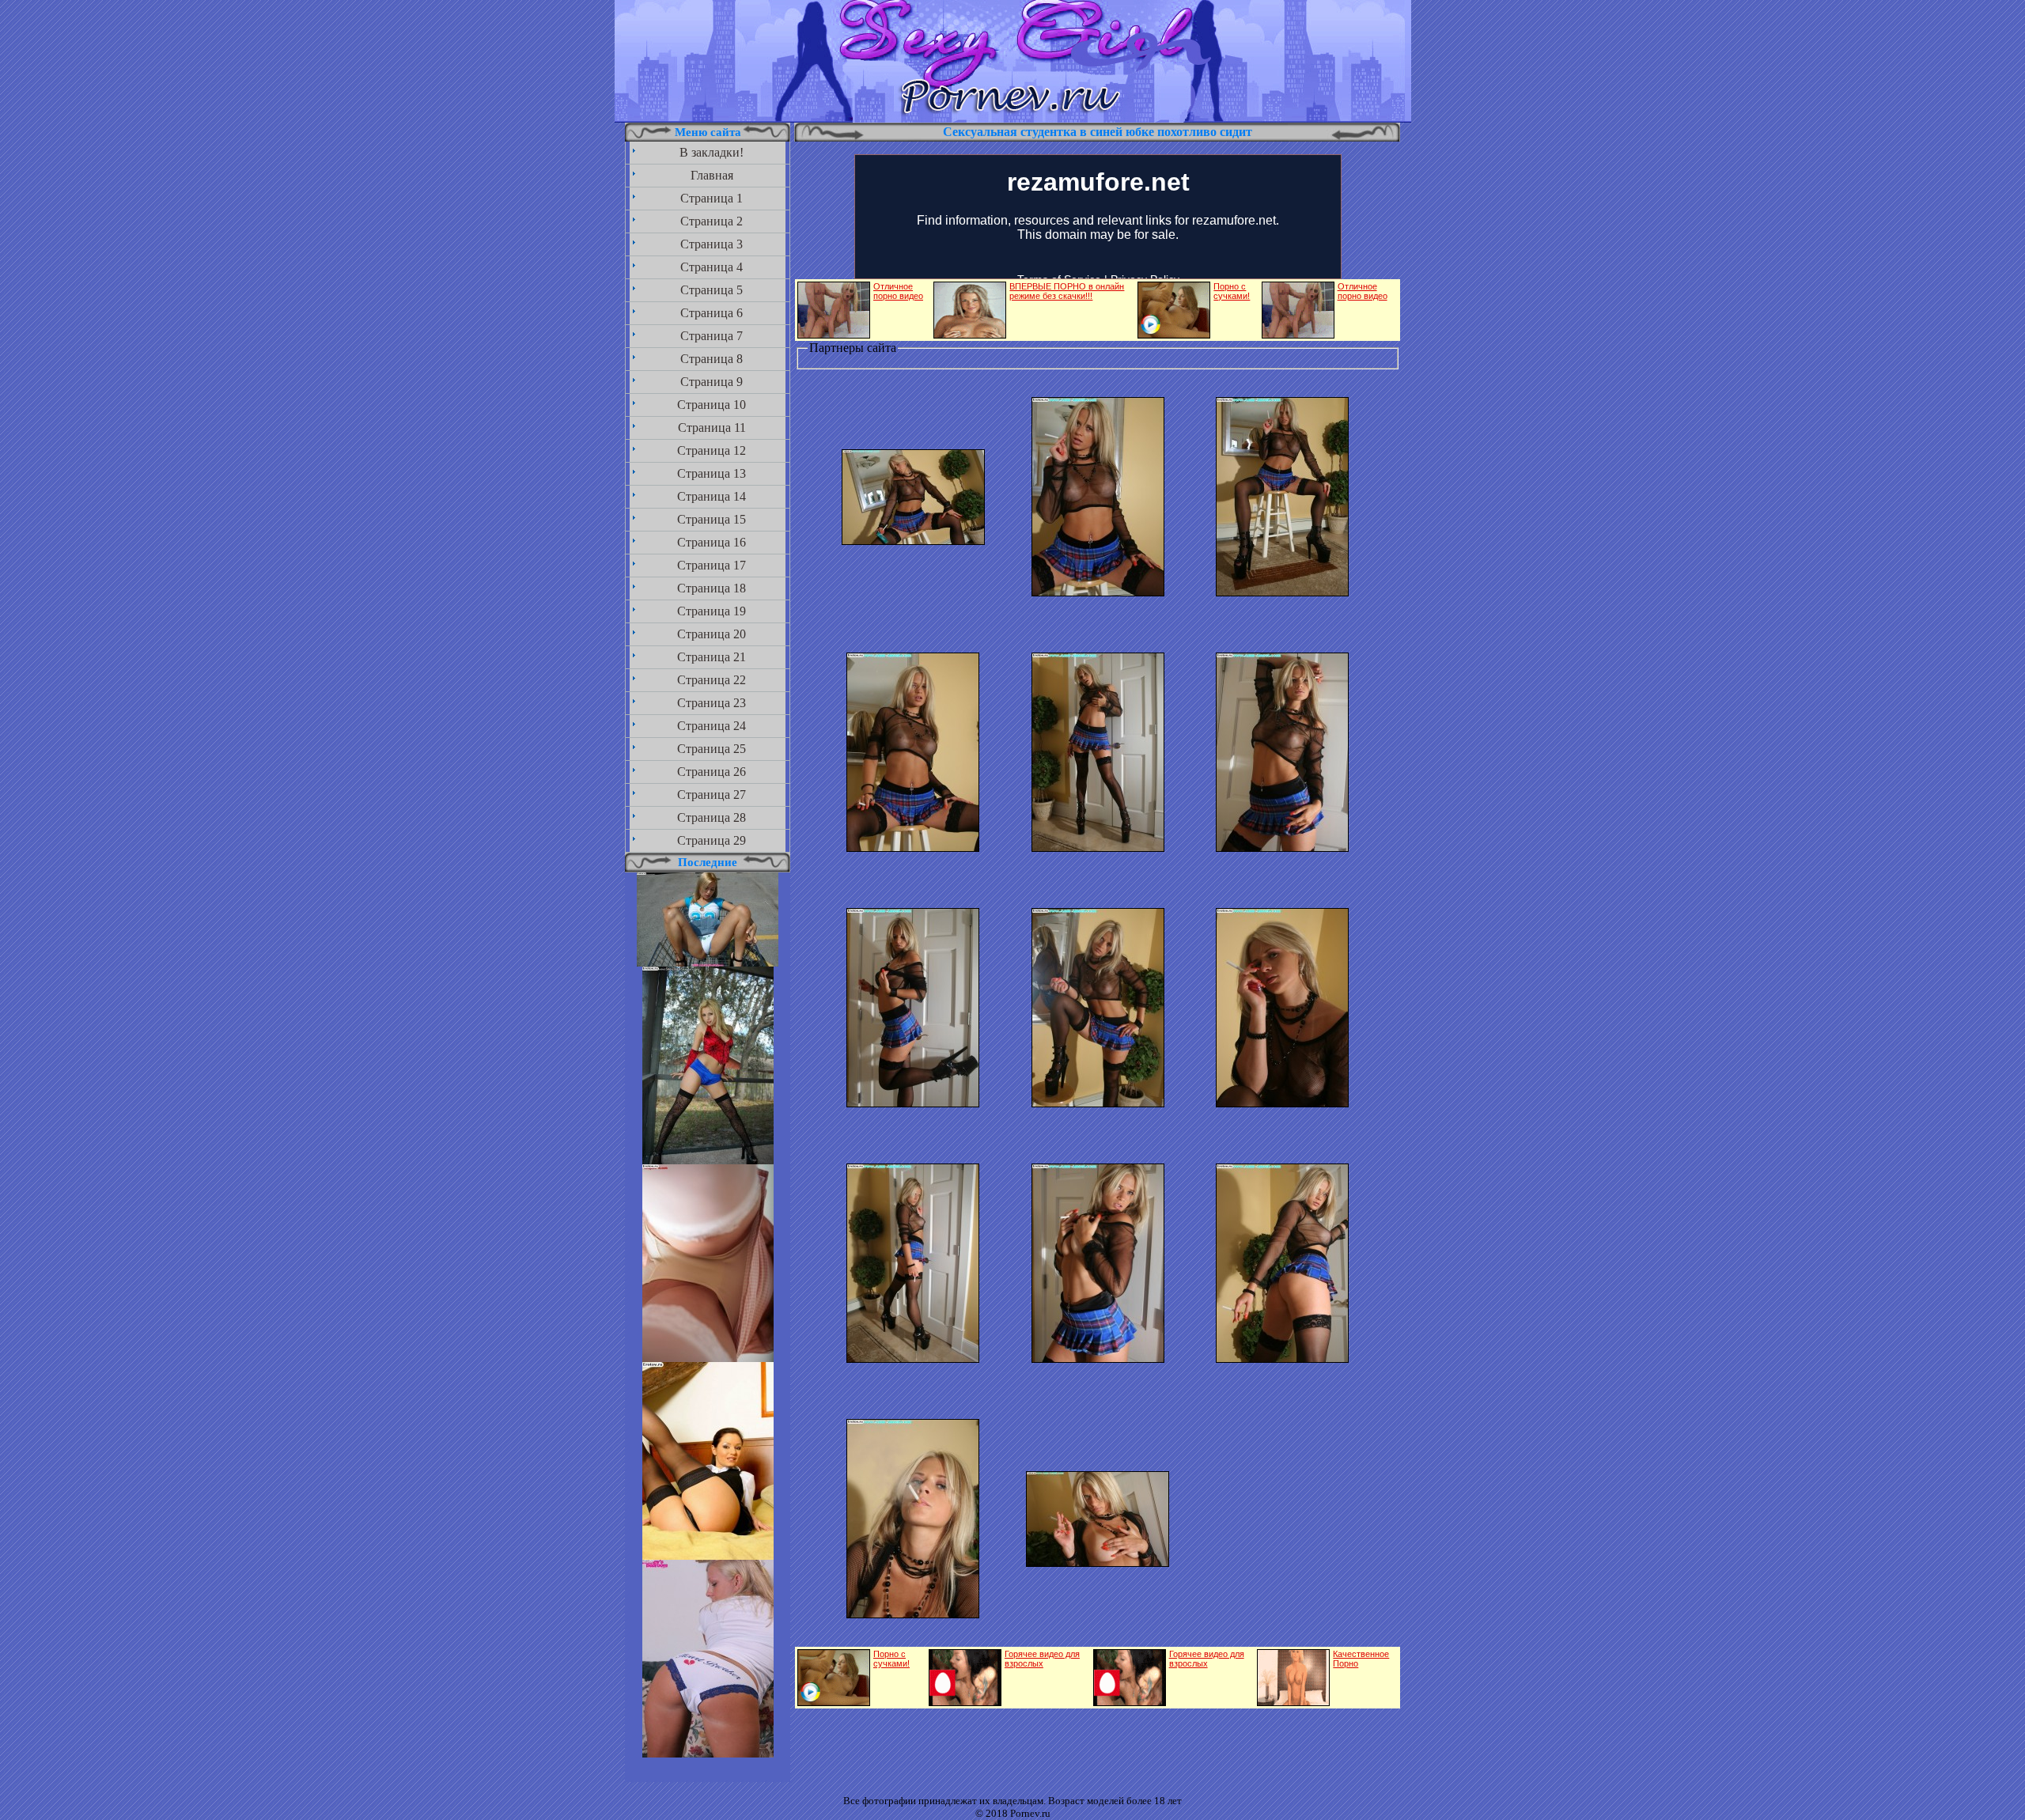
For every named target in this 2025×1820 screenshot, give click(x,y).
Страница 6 (712, 313)
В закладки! (712, 152)
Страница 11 (712, 428)
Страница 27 (712, 795)
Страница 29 (712, 840)
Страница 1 (712, 198)
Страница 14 (712, 496)
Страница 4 (712, 267)
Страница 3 (712, 244)
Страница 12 (712, 450)
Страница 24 (712, 726)
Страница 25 (712, 749)
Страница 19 (712, 611)
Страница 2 (712, 221)
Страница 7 (712, 336)
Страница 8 (712, 359)
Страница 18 (712, 588)
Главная (712, 175)
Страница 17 (712, 565)
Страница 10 (712, 405)
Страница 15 (712, 519)
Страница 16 (712, 542)
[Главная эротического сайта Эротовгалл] (1013, 118)
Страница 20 (712, 634)
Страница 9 (712, 382)
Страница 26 (712, 772)
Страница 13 (712, 473)
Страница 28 (712, 817)
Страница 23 (712, 703)
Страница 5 (712, 290)
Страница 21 (712, 657)
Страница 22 (712, 680)
